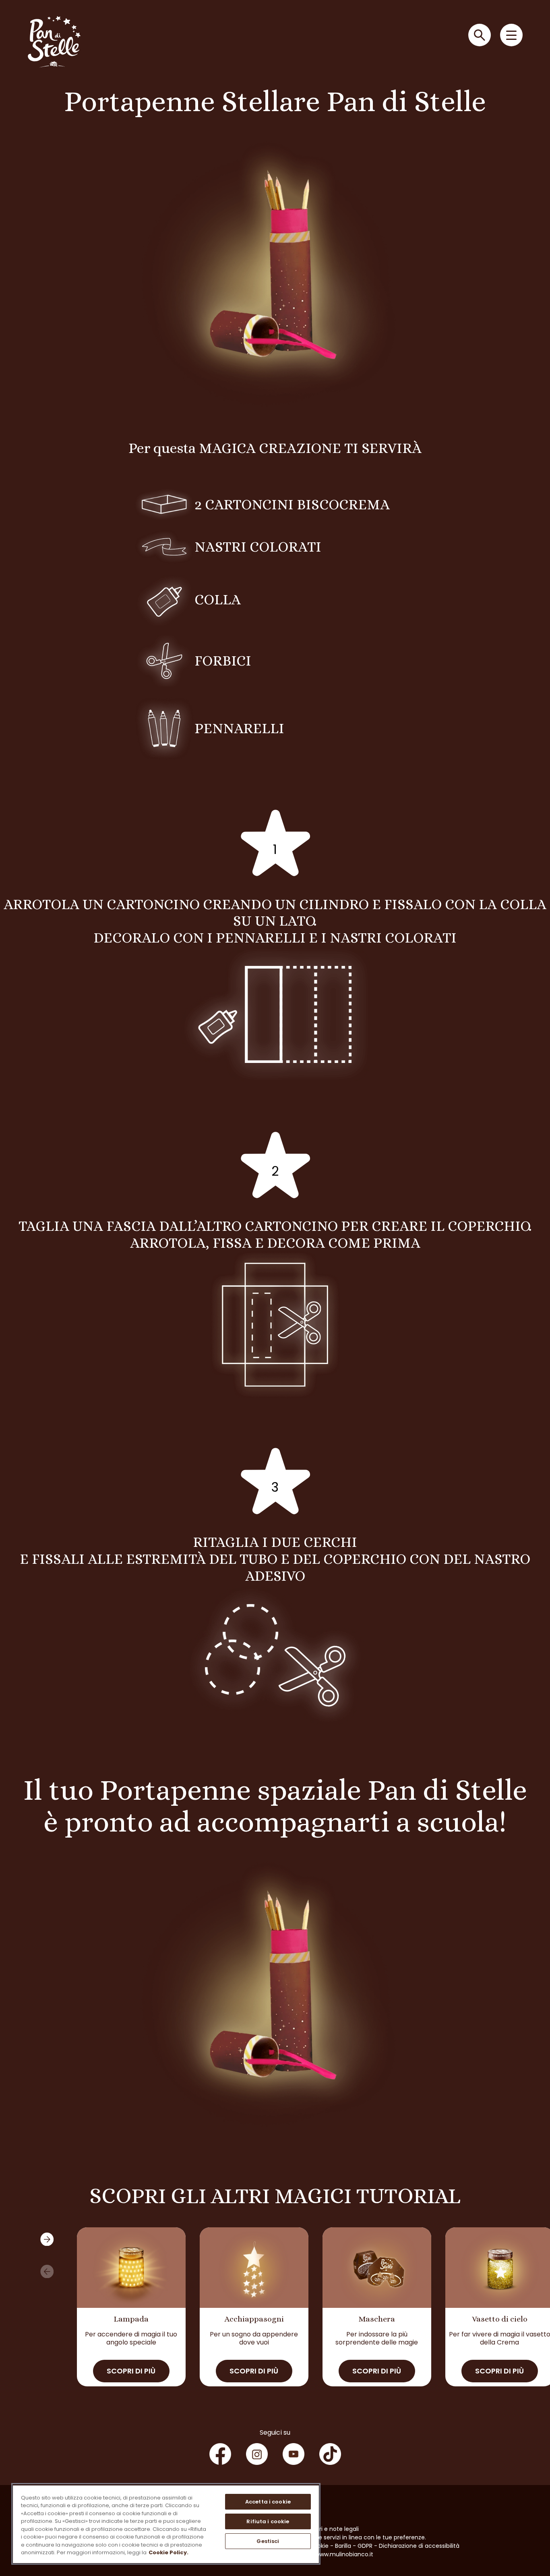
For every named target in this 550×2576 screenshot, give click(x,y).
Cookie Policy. (169, 2552)
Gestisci (268, 2541)
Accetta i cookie (268, 2502)
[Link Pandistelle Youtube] (294, 2454)
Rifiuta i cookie (268, 2521)
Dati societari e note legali (322, 2529)
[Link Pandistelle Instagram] (257, 2454)
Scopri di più (131, 2371)
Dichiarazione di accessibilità (419, 2546)
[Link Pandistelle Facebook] (220, 2454)
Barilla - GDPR (354, 2546)
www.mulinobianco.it (344, 2554)
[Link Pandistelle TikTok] (330, 2454)
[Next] (47, 2239)
